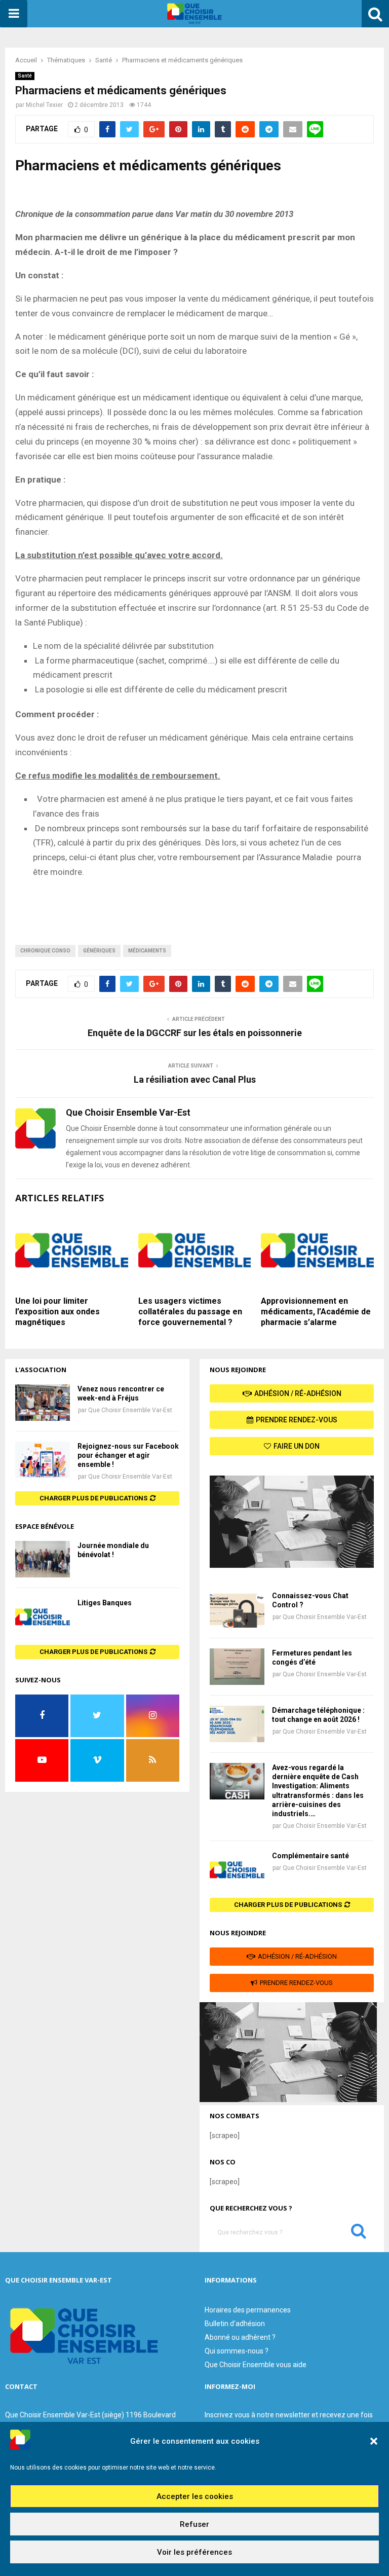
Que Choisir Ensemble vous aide (256, 2365)
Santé (25, 76)
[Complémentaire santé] (237, 1869)
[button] (374, 2441)
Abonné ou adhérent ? (240, 2337)
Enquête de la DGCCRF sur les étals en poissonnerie (195, 1033)
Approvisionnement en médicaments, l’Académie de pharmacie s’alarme (316, 1312)
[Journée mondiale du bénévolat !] (43, 1559)
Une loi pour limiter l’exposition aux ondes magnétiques (57, 1312)
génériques (99, 951)
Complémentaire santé (310, 1856)
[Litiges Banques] (43, 1616)
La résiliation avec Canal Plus (195, 1079)
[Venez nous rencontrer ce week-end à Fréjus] (43, 1403)
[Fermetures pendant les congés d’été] (237, 1667)
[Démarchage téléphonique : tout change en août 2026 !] (237, 1724)
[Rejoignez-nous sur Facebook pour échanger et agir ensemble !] (43, 1460)
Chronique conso (45, 951)
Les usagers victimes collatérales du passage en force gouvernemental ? (190, 1312)
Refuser (194, 2524)
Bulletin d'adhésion (235, 2324)
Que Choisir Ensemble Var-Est (130, 1410)
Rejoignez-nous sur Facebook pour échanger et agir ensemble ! (128, 1455)
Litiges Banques (105, 1603)
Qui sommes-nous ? (237, 2351)
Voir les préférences (194, 2552)
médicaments (147, 951)
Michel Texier (44, 105)
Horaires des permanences (248, 2310)
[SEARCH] (359, 2233)
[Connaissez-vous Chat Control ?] (237, 1609)
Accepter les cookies (195, 2496)
